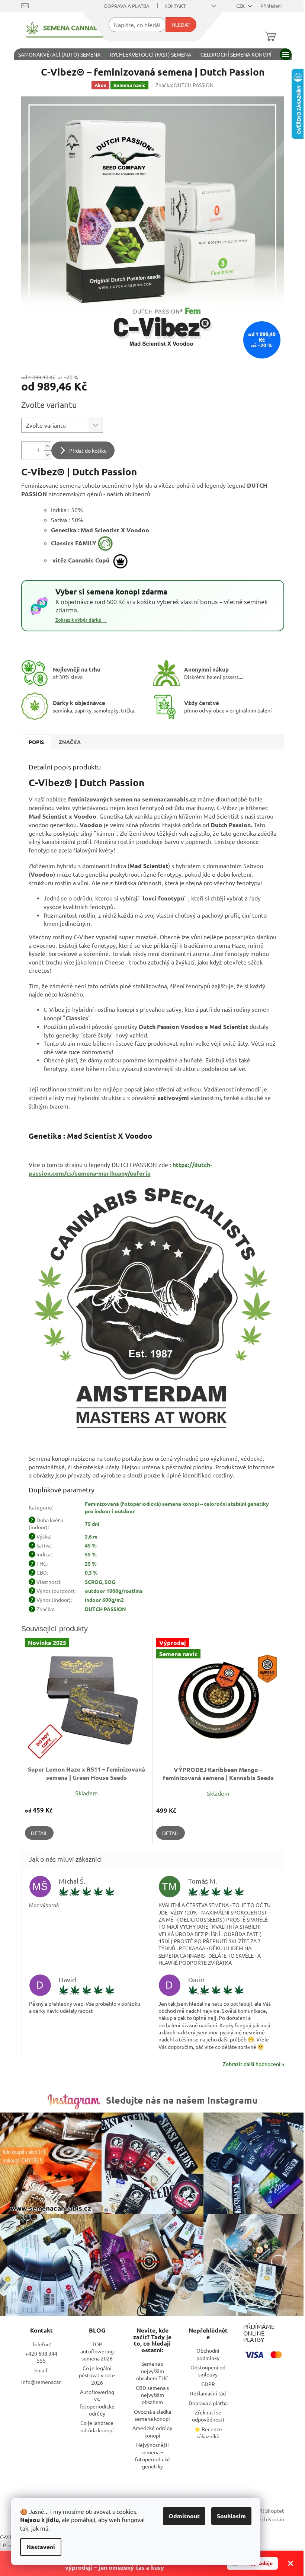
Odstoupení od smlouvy (208, 2371)
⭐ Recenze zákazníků (208, 2432)
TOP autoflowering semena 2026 (97, 2351)
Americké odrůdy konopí (152, 2431)
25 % (91, 1563)
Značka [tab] (70, 742)
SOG (110, 1582)
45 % (91, 1545)
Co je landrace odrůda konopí (97, 2426)
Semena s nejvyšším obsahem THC (152, 2371)
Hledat (181, 25)
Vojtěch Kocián (267, 2519)
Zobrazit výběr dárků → (81, 620)
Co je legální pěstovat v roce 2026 (97, 2375)
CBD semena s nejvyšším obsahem (152, 2395)
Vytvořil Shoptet (265, 2510)
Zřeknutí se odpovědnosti (208, 2416)
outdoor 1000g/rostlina (114, 1591)
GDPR (208, 2384)
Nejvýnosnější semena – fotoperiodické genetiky (152, 2455)
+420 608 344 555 (41, 2357)
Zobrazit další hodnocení (252, 2064)
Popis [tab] (36, 742)
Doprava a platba (127, 6)
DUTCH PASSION (105, 1609)
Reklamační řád (208, 2393)
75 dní (92, 1524)
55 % (91, 1554)
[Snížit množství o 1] (48, 455)
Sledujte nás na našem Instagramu (182, 2100)
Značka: (184, 85)
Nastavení (41, 2547)
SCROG (94, 1582)
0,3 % (91, 1572)
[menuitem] (59, 54)
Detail (39, 1833)
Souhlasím (231, 2516)
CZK (241, 6)
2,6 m (91, 1536)
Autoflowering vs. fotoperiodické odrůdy (97, 2403)
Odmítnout (184, 2516)
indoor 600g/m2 (104, 1600)
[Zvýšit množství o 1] (48, 446)
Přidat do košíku (88, 450)
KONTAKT (175, 6)
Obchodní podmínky (208, 2354)
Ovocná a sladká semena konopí (152, 2415)
